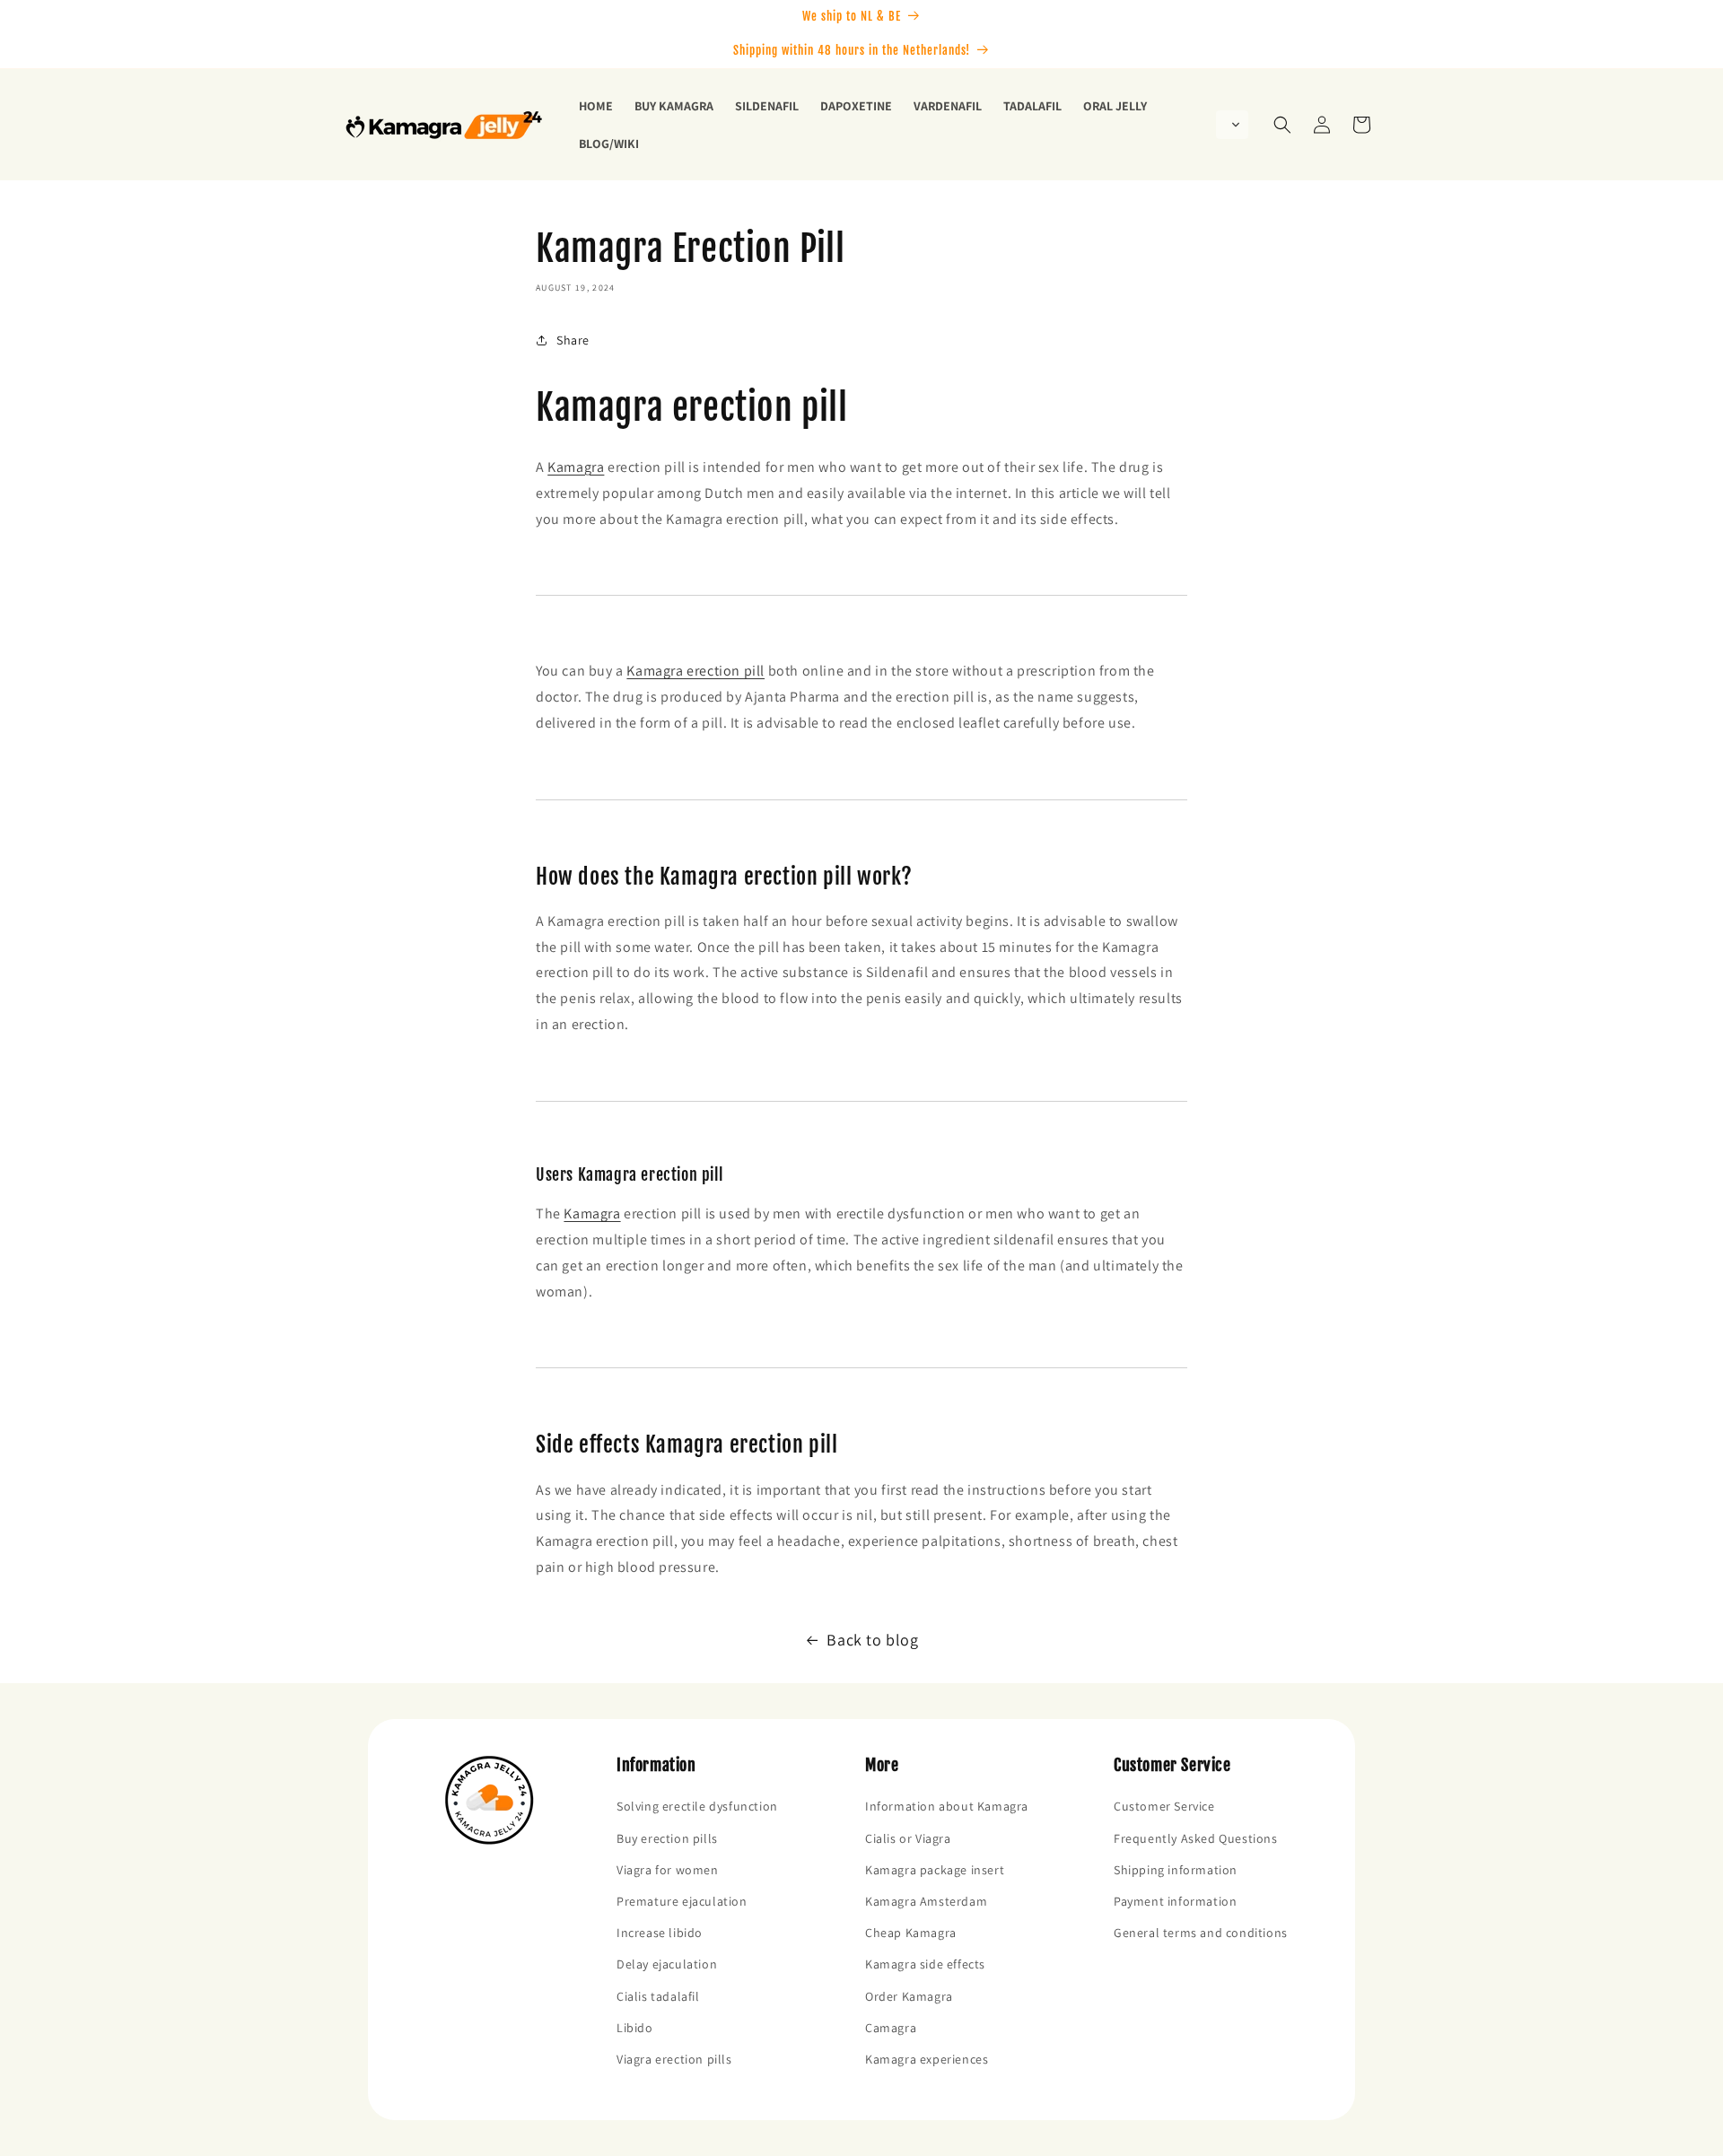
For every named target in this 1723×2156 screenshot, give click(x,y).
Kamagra (576, 467)
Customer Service (1164, 1806)
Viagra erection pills (674, 2059)
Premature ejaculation (682, 1901)
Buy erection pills (667, 1838)
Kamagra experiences (927, 2059)
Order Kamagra (909, 1996)
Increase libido (660, 1933)
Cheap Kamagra (911, 1933)
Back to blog (872, 1640)
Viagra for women (668, 1870)
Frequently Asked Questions (1196, 1838)
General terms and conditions (1201, 1933)
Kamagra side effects (925, 1964)
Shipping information (1176, 1870)
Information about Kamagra (947, 1806)
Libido (635, 2028)
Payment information (1175, 1901)
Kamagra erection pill (695, 671)
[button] (1232, 125)
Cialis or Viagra (908, 1838)
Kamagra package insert (935, 1870)
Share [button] (573, 340)
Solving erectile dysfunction (697, 1806)
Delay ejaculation (667, 1964)
